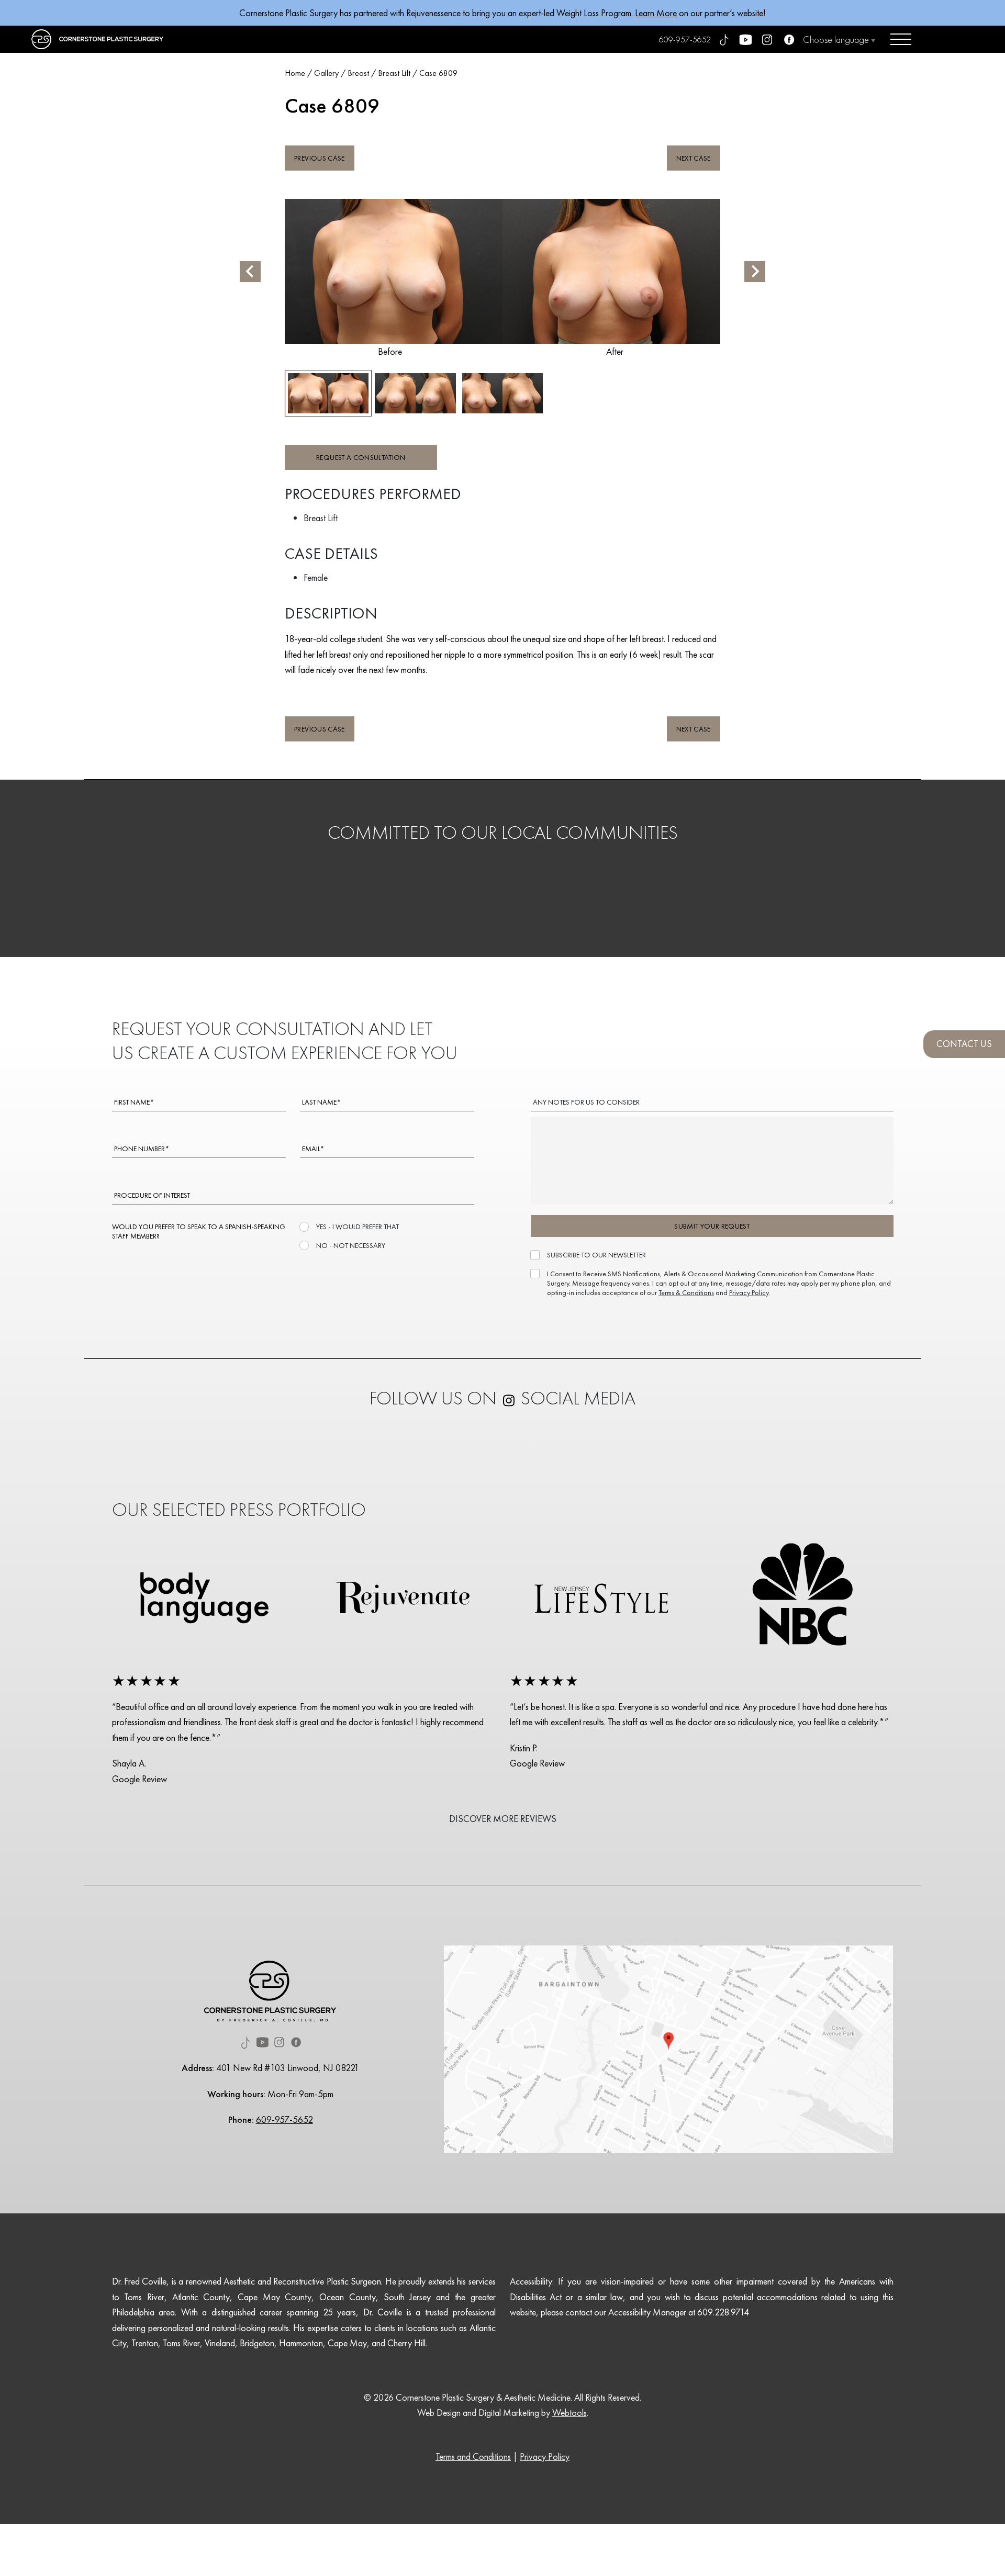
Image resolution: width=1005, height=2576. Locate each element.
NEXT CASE (694, 158)
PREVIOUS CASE (320, 158)
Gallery (326, 73)
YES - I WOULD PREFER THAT (358, 1227)
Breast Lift (394, 73)
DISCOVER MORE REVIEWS (503, 1819)
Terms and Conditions (473, 2456)
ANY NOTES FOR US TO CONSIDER (586, 1102)
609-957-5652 (685, 40)
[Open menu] (901, 39)
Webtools (569, 2412)
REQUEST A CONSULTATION (361, 457)
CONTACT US (964, 1044)
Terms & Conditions (686, 1292)
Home (295, 73)
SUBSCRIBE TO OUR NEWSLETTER (596, 1255)
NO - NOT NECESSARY (351, 1245)
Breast (358, 73)
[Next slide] (755, 272)
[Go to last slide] (250, 272)
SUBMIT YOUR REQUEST (712, 1226)
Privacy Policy (749, 1292)
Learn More (656, 13)
